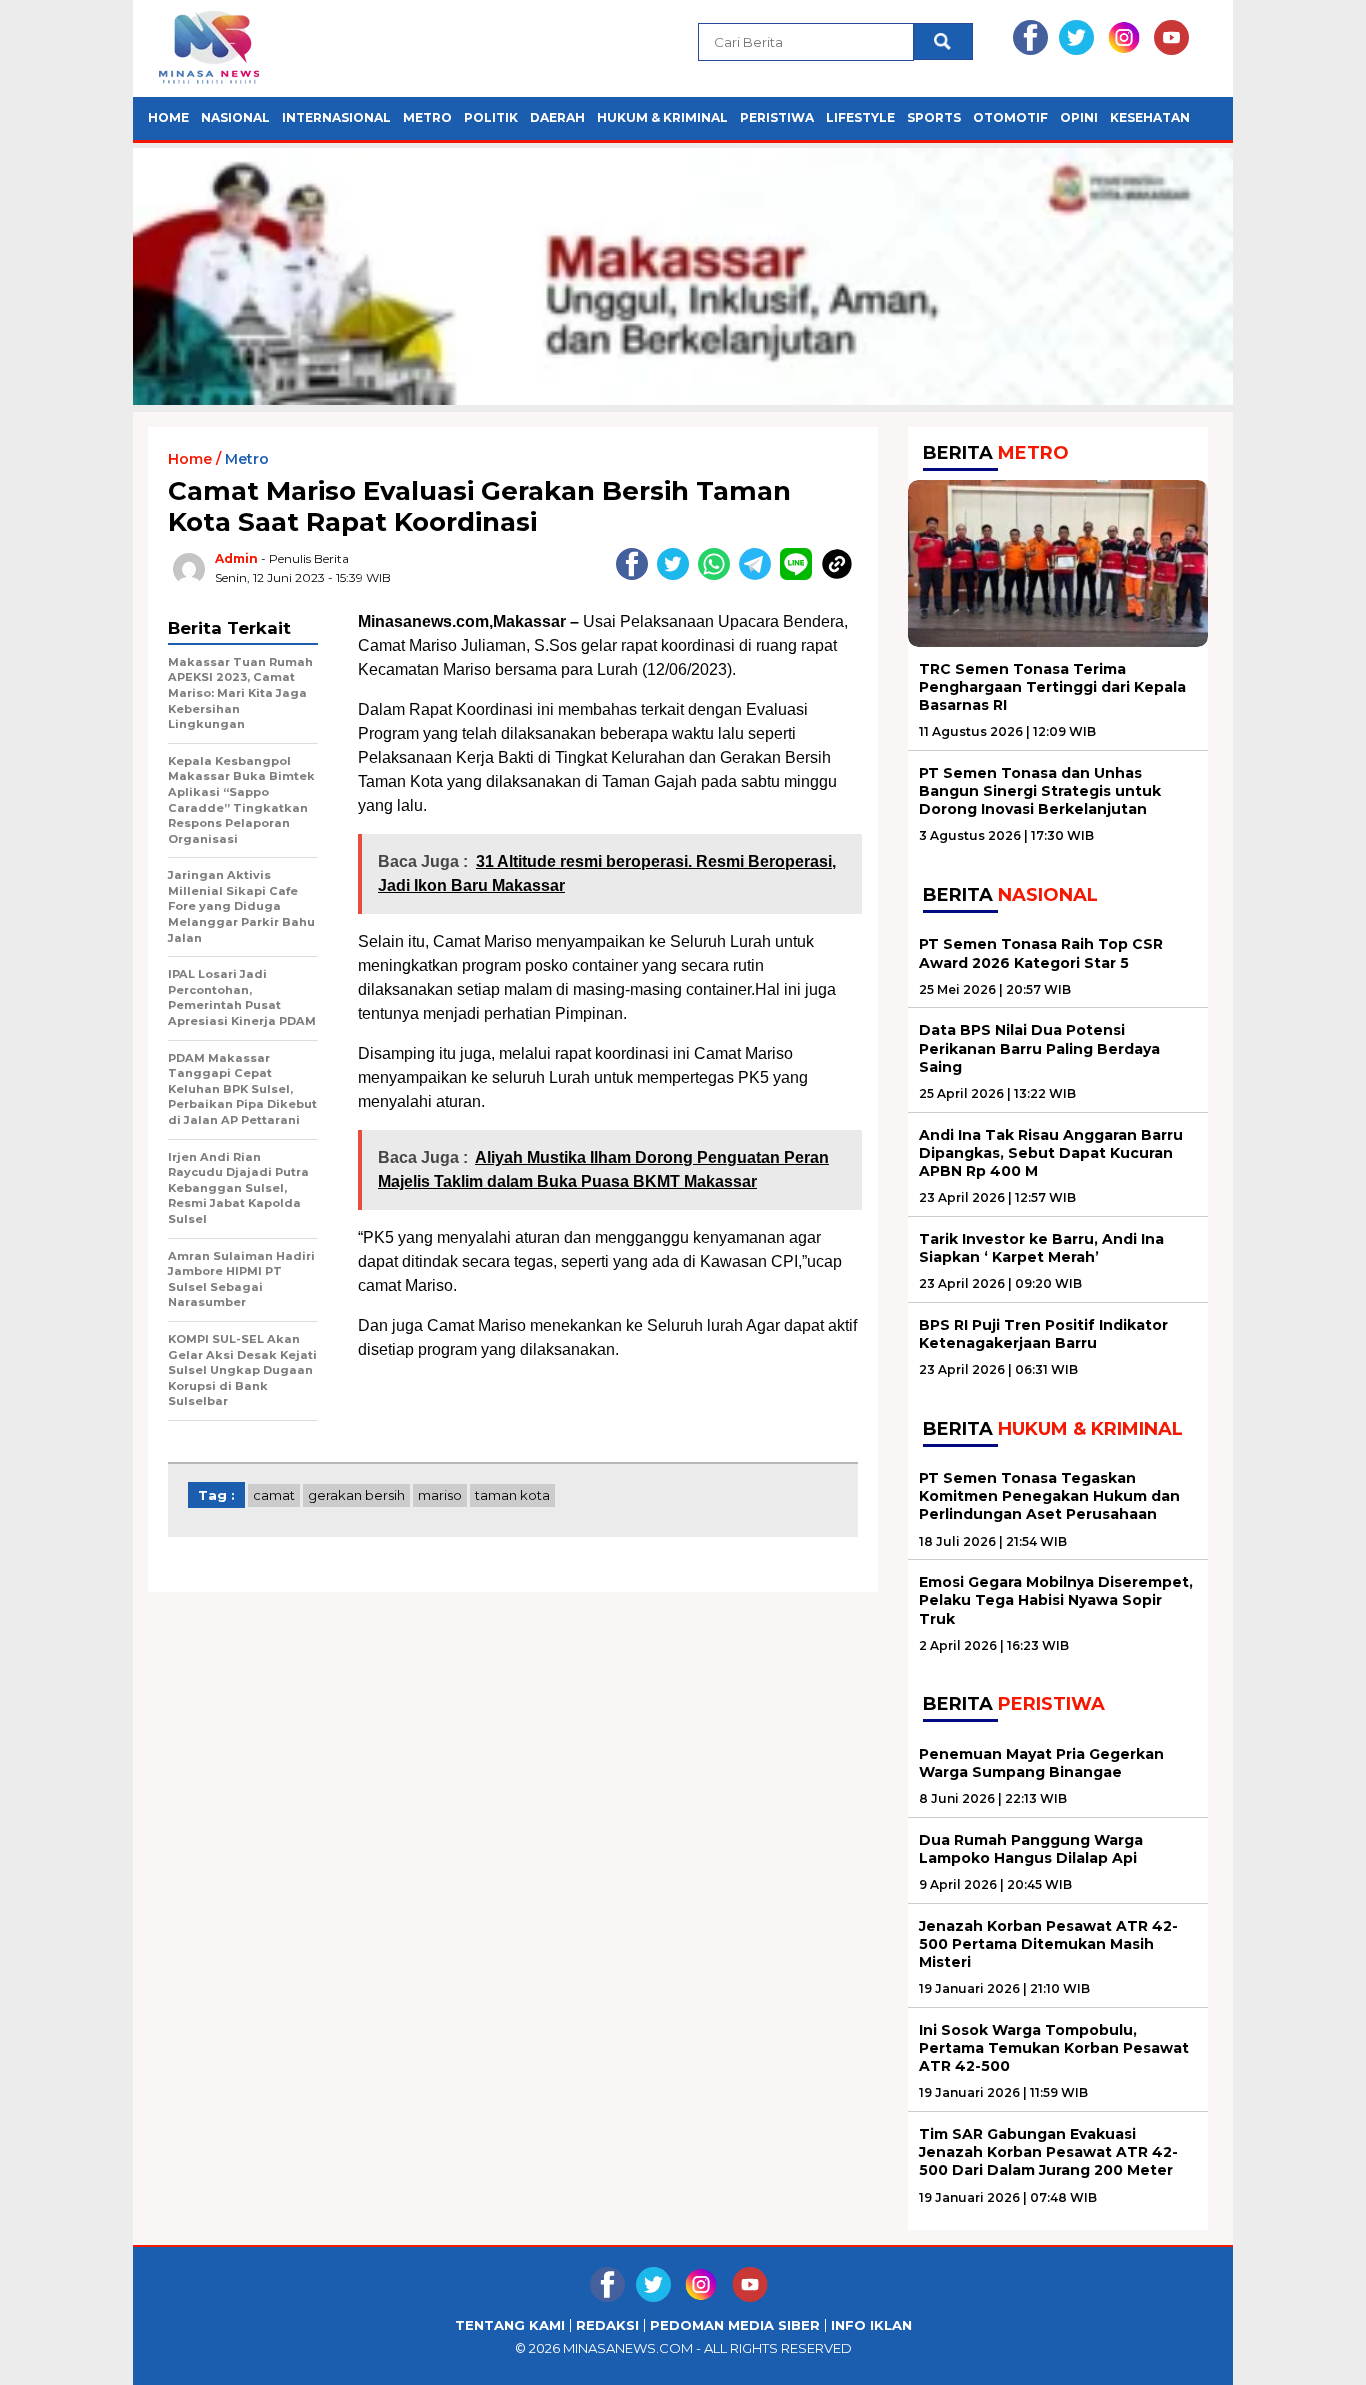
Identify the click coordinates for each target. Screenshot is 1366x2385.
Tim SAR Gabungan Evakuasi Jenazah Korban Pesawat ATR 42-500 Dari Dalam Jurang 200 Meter (1048, 2152)
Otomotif (1010, 117)
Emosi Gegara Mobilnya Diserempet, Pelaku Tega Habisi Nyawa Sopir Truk (1056, 1600)
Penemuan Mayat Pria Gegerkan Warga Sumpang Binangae (1041, 1763)
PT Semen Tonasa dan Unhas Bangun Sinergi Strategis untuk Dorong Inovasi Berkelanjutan (1040, 791)
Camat (274, 1495)
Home (168, 117)
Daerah (557, 117)
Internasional (336, 117)
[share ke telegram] (759, 575)
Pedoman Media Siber (735, 2325)
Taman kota (512, 1495)
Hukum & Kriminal (662, 117)
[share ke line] (800, 575)
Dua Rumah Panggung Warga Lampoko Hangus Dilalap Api (1031, 1849)
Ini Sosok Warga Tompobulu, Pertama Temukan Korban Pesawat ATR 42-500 (1054, 2048)
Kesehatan (1150, 117)
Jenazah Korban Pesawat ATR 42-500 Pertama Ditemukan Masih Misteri (1048, 1944)
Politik (491, 117)
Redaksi (607, 2325)
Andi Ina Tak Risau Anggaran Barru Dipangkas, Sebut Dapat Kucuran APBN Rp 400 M (1051, 1153)
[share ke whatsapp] (718, 575)
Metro (427, 117)
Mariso (440, 1495)
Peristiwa (777, 117)
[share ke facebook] (636, 575)
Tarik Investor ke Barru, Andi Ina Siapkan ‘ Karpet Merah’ (1041, 1248)
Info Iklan (871, 2325)
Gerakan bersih (356, 1495)
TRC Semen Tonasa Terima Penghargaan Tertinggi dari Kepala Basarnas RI (1052, 687)
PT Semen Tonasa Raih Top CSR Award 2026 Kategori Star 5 (1041, 953)
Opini (1079, 117)
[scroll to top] (1308, 2354)
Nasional (235, 117)
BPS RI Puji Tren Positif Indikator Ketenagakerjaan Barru (1043, 1334)
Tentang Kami (510, 2325)
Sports (934, 117)
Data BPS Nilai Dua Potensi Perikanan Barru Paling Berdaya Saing (1039, 1048)
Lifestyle (860, 117)
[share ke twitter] (677, 575)
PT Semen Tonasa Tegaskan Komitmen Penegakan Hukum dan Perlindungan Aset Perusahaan (1049, 1496)
